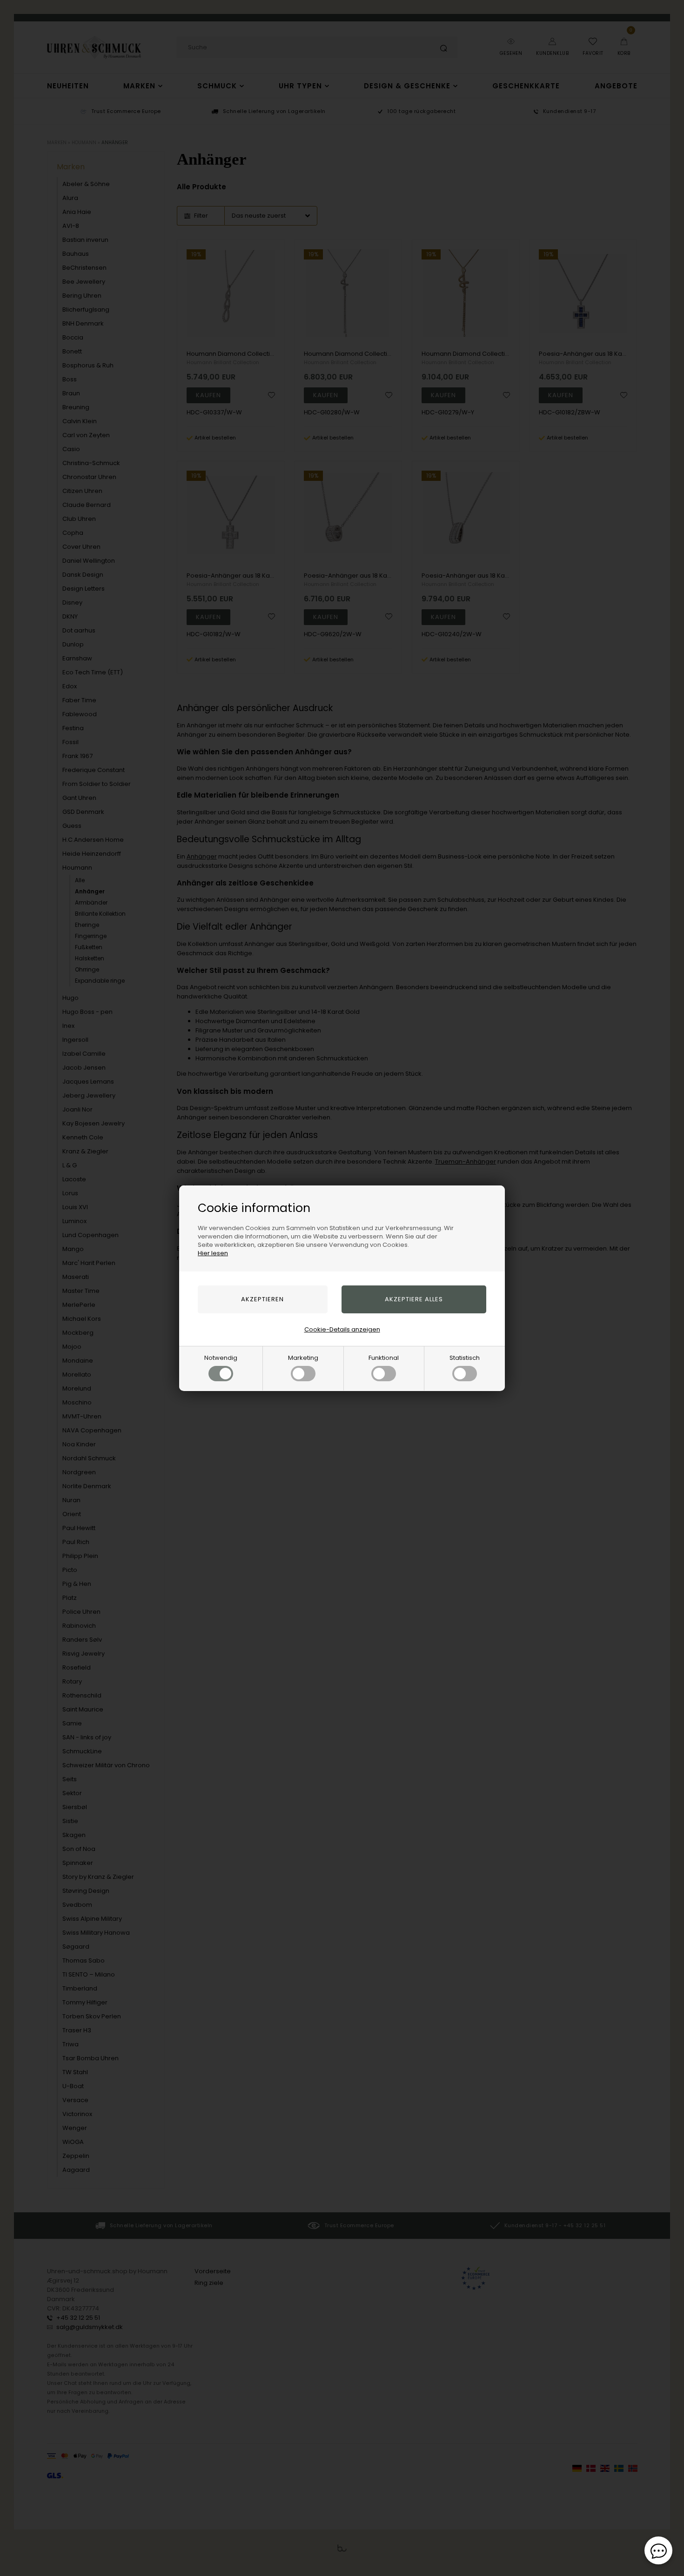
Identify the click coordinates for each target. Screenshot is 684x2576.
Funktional (384, 1358)
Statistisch (465, 1358)
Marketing (303, 1358)
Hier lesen (213, 1253)
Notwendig (221, 1358)
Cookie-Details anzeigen (342, 1329)
